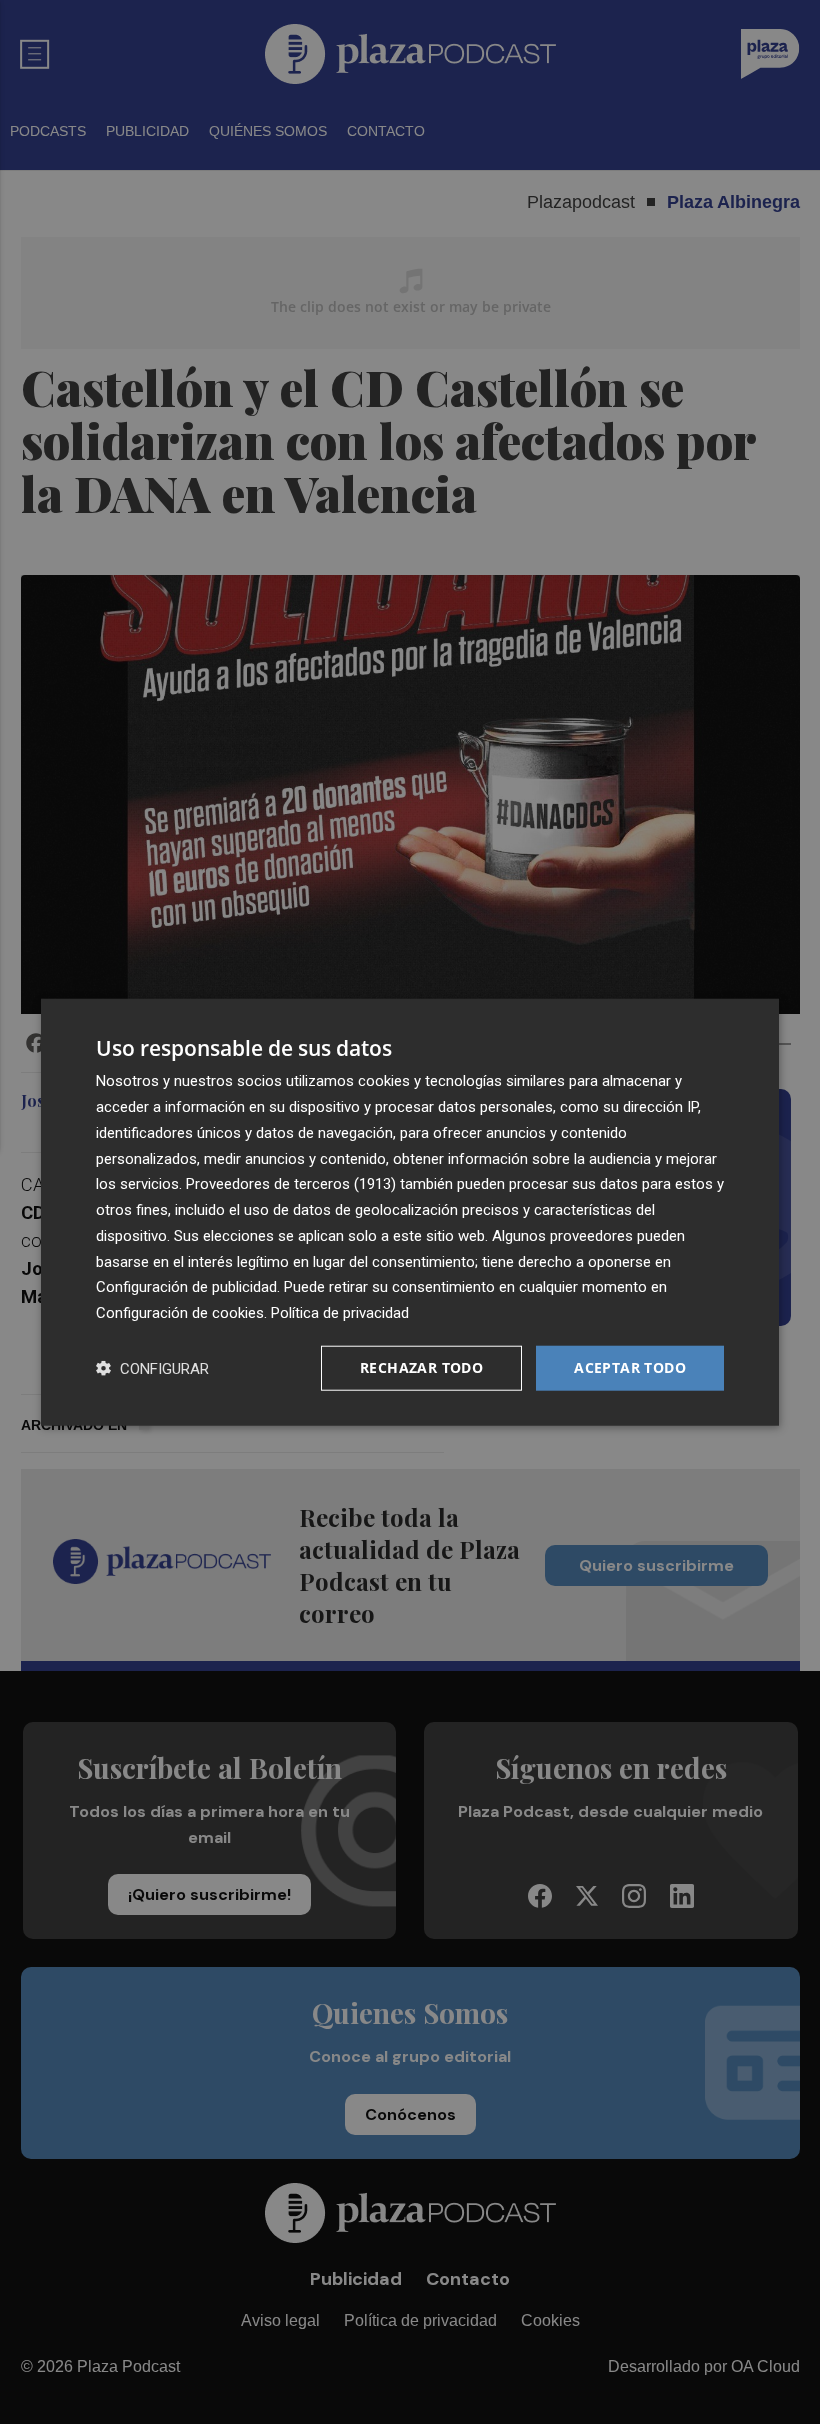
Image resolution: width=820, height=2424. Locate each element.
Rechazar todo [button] (421, 1367)
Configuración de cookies (180, 1313)
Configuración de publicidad (186, 1287)
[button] (152, 1367)
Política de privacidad (340, 1313)
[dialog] (410, 1212)
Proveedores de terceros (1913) (291, 1184)
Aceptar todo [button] (630, 1367)
